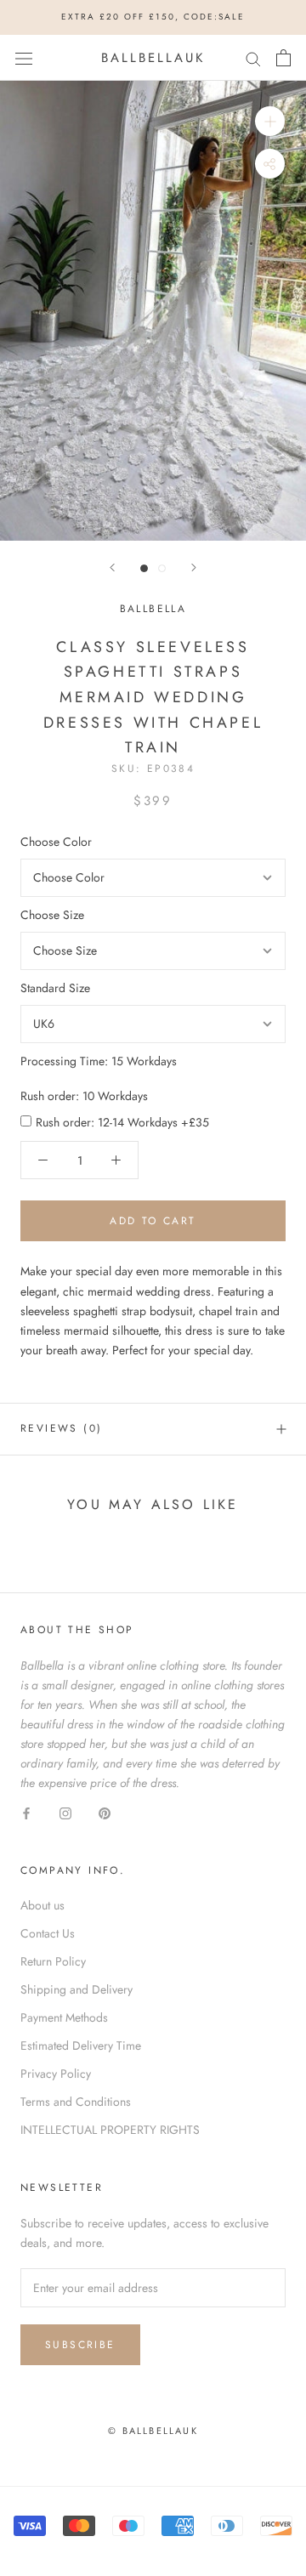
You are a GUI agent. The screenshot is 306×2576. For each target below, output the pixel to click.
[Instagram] (65, 1812)
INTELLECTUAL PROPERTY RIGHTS (110, 2130)
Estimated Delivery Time (81, 2045)
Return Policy (53, 1961)
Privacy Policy (56, 2074)
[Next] (194, 567)
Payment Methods (64, 2017)
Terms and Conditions (76, 2102)
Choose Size (52, 915)
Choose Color (56, 842)
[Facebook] (26, 1812)
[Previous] (112, 567)
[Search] (253, 57)
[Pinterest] (105, 1812)
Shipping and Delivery (76, 1989)
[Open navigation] (24, 58)
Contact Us (48, 1933)
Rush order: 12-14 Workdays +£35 (122, 1122)
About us (42, 1905)
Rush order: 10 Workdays (84, 1096)
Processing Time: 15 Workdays (99, 1061)
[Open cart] (283, 58)
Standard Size (55, 988)
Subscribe (80, 2345)
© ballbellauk (153, 2431)
